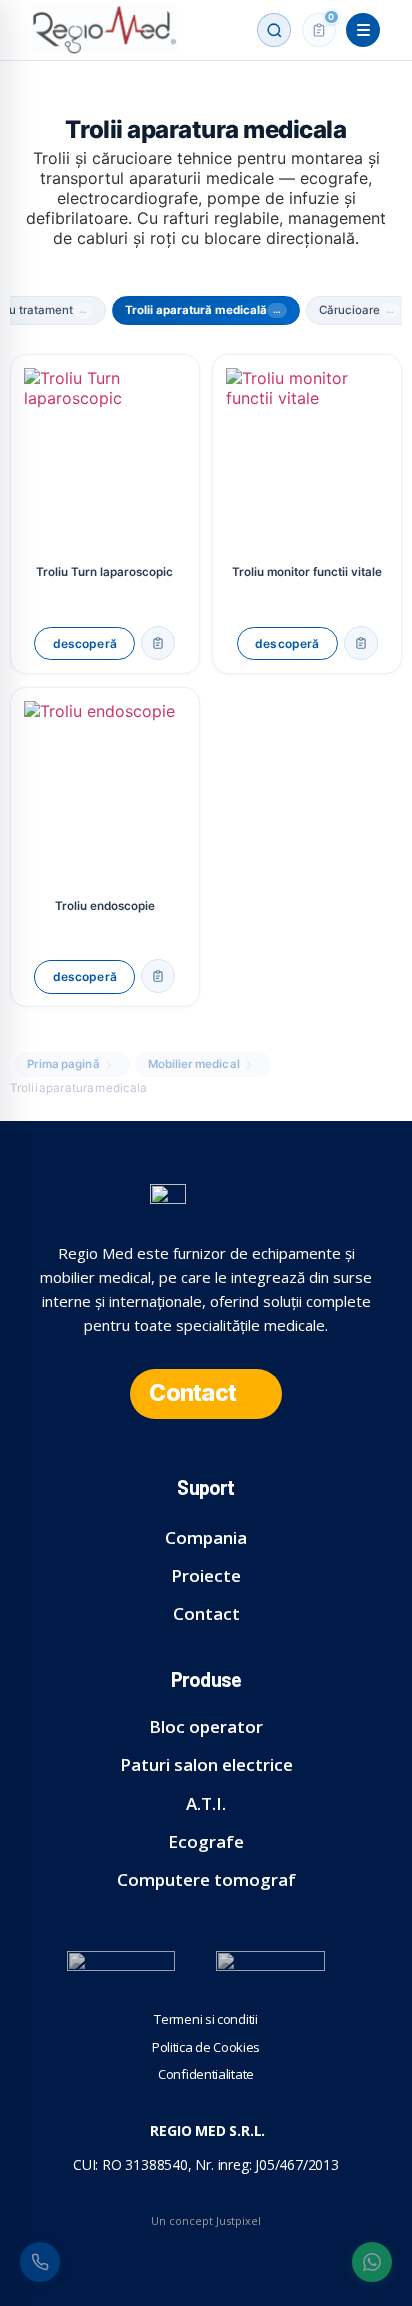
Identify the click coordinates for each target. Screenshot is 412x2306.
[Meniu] (363, 30)
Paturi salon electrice (206, 1764)
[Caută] (274, 30)
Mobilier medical (194, 1064)
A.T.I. (206, 1803)
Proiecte (206, 1575)
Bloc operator (206, 1726)
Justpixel (238, 2220)
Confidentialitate (206, 2074)
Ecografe (206, 1841)
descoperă (85, 643)
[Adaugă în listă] (158, 643)
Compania (206, 1537)
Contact (206, 1613)
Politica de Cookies (206, 2047)
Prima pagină (63, 1064)
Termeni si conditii (205, 2019)
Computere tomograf (206, 1879)
